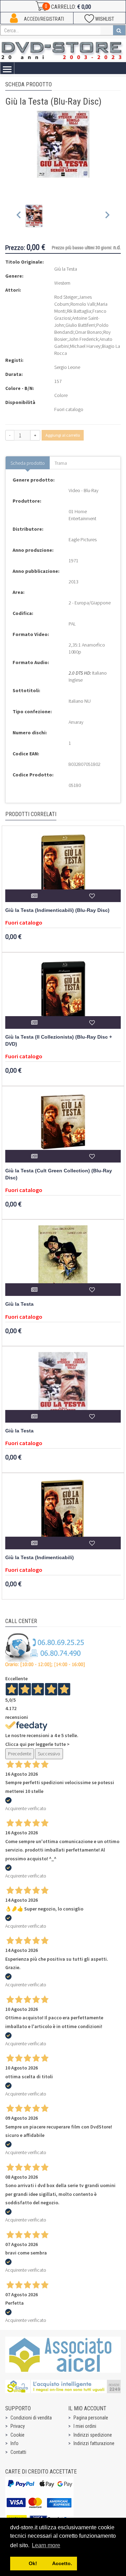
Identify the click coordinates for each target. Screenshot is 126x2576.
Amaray (76, 722)
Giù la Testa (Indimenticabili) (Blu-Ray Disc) (57, 910)
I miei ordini (85, 2426)
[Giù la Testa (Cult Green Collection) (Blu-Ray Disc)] (63, 1127)
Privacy (18, 2426)
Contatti (18, 2452)
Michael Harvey (85, 346)
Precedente (20, 1754)
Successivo (49, 1754)
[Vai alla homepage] (63, 49)
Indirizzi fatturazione (94, 2443)
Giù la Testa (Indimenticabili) (40, 1558)
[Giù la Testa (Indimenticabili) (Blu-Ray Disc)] (63, 867)
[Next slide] (107, 216)
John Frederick (83, 339)
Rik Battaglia (79, 311)
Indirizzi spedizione (93, 2435)
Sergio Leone (67, 367)
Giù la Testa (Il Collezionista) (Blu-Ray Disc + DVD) (59, 1041)
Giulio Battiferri (80, 325)
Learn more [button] (46, 2545)
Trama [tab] (61, 463)
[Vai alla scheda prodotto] (34, 896)
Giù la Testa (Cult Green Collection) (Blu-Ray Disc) (59, 1174)
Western (62, 283)
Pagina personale (91, 2418)
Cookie (17, 2435)
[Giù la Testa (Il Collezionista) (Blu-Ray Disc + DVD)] (63, 993)
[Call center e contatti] (45, 1650)
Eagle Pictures (83, 539)
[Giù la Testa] (63, 1260)
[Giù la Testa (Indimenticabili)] (63, 1514)
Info (15, 2443)
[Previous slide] (19, 216)
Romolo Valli (83, 304)
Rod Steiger (66, 297)
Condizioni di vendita (31, 2418)
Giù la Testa (19, 1304)
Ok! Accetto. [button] (43, 2563)
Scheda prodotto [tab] (28, 463)
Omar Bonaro (88, 332)
